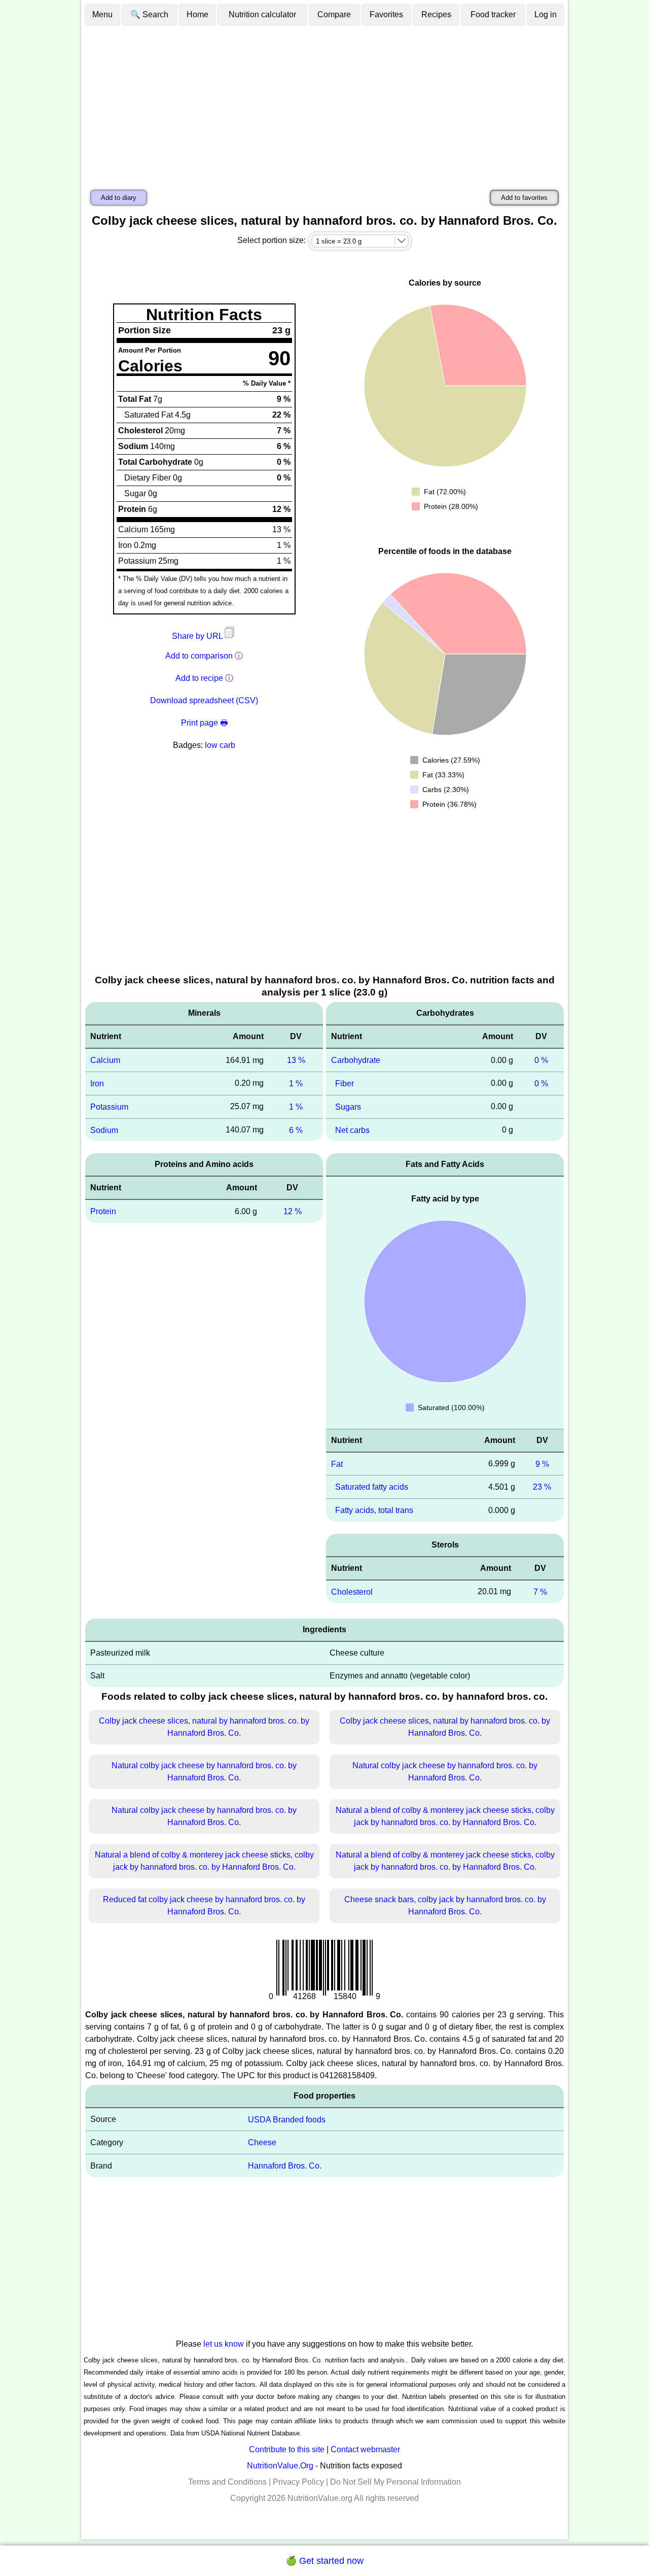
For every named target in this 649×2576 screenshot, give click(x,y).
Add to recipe (199, 678)
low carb (220, 745)
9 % (542, 1464)
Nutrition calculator (262, 14)
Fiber (345, 1084)
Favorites (386, 14)
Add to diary (119, 198)
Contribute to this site (287, 2449)
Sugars (348, 1107)
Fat (337, 1464)
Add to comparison (199, 656)
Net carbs (352, 1130)
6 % (296, 1130)
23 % (542, 1487)
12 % (293, 1211)
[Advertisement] (324, 103)
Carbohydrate (356, 1060)
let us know (224, 2344)
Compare (334, 14)
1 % (296, 1084)
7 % (540, 1592)
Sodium (104, 1130)
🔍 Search (149, 14)
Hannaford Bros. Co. (285, 2166)
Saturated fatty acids (372, 1487)
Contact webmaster (365, 2449)
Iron (97, 1084)
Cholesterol (352, 1592)
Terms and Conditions (227, 2482)
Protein (103, 1211)
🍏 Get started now (324, 2561)
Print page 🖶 (204, 723)
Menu (102, 14)
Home (197, 14)
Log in (546, 14)
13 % (296, 1060)
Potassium (109, 1107)
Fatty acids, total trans (374, 1510)
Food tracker (493, 14)
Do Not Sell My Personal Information (395, 2482)
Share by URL (198, 636)
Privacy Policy (298, 2482)
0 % (541, 1060)
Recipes (436, 14)
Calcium (105, 1060)
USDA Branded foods (287, 2119)
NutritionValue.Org (280, 2466)
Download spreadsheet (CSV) (204, 700)
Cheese (262, 2142)
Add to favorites (524, 198)
